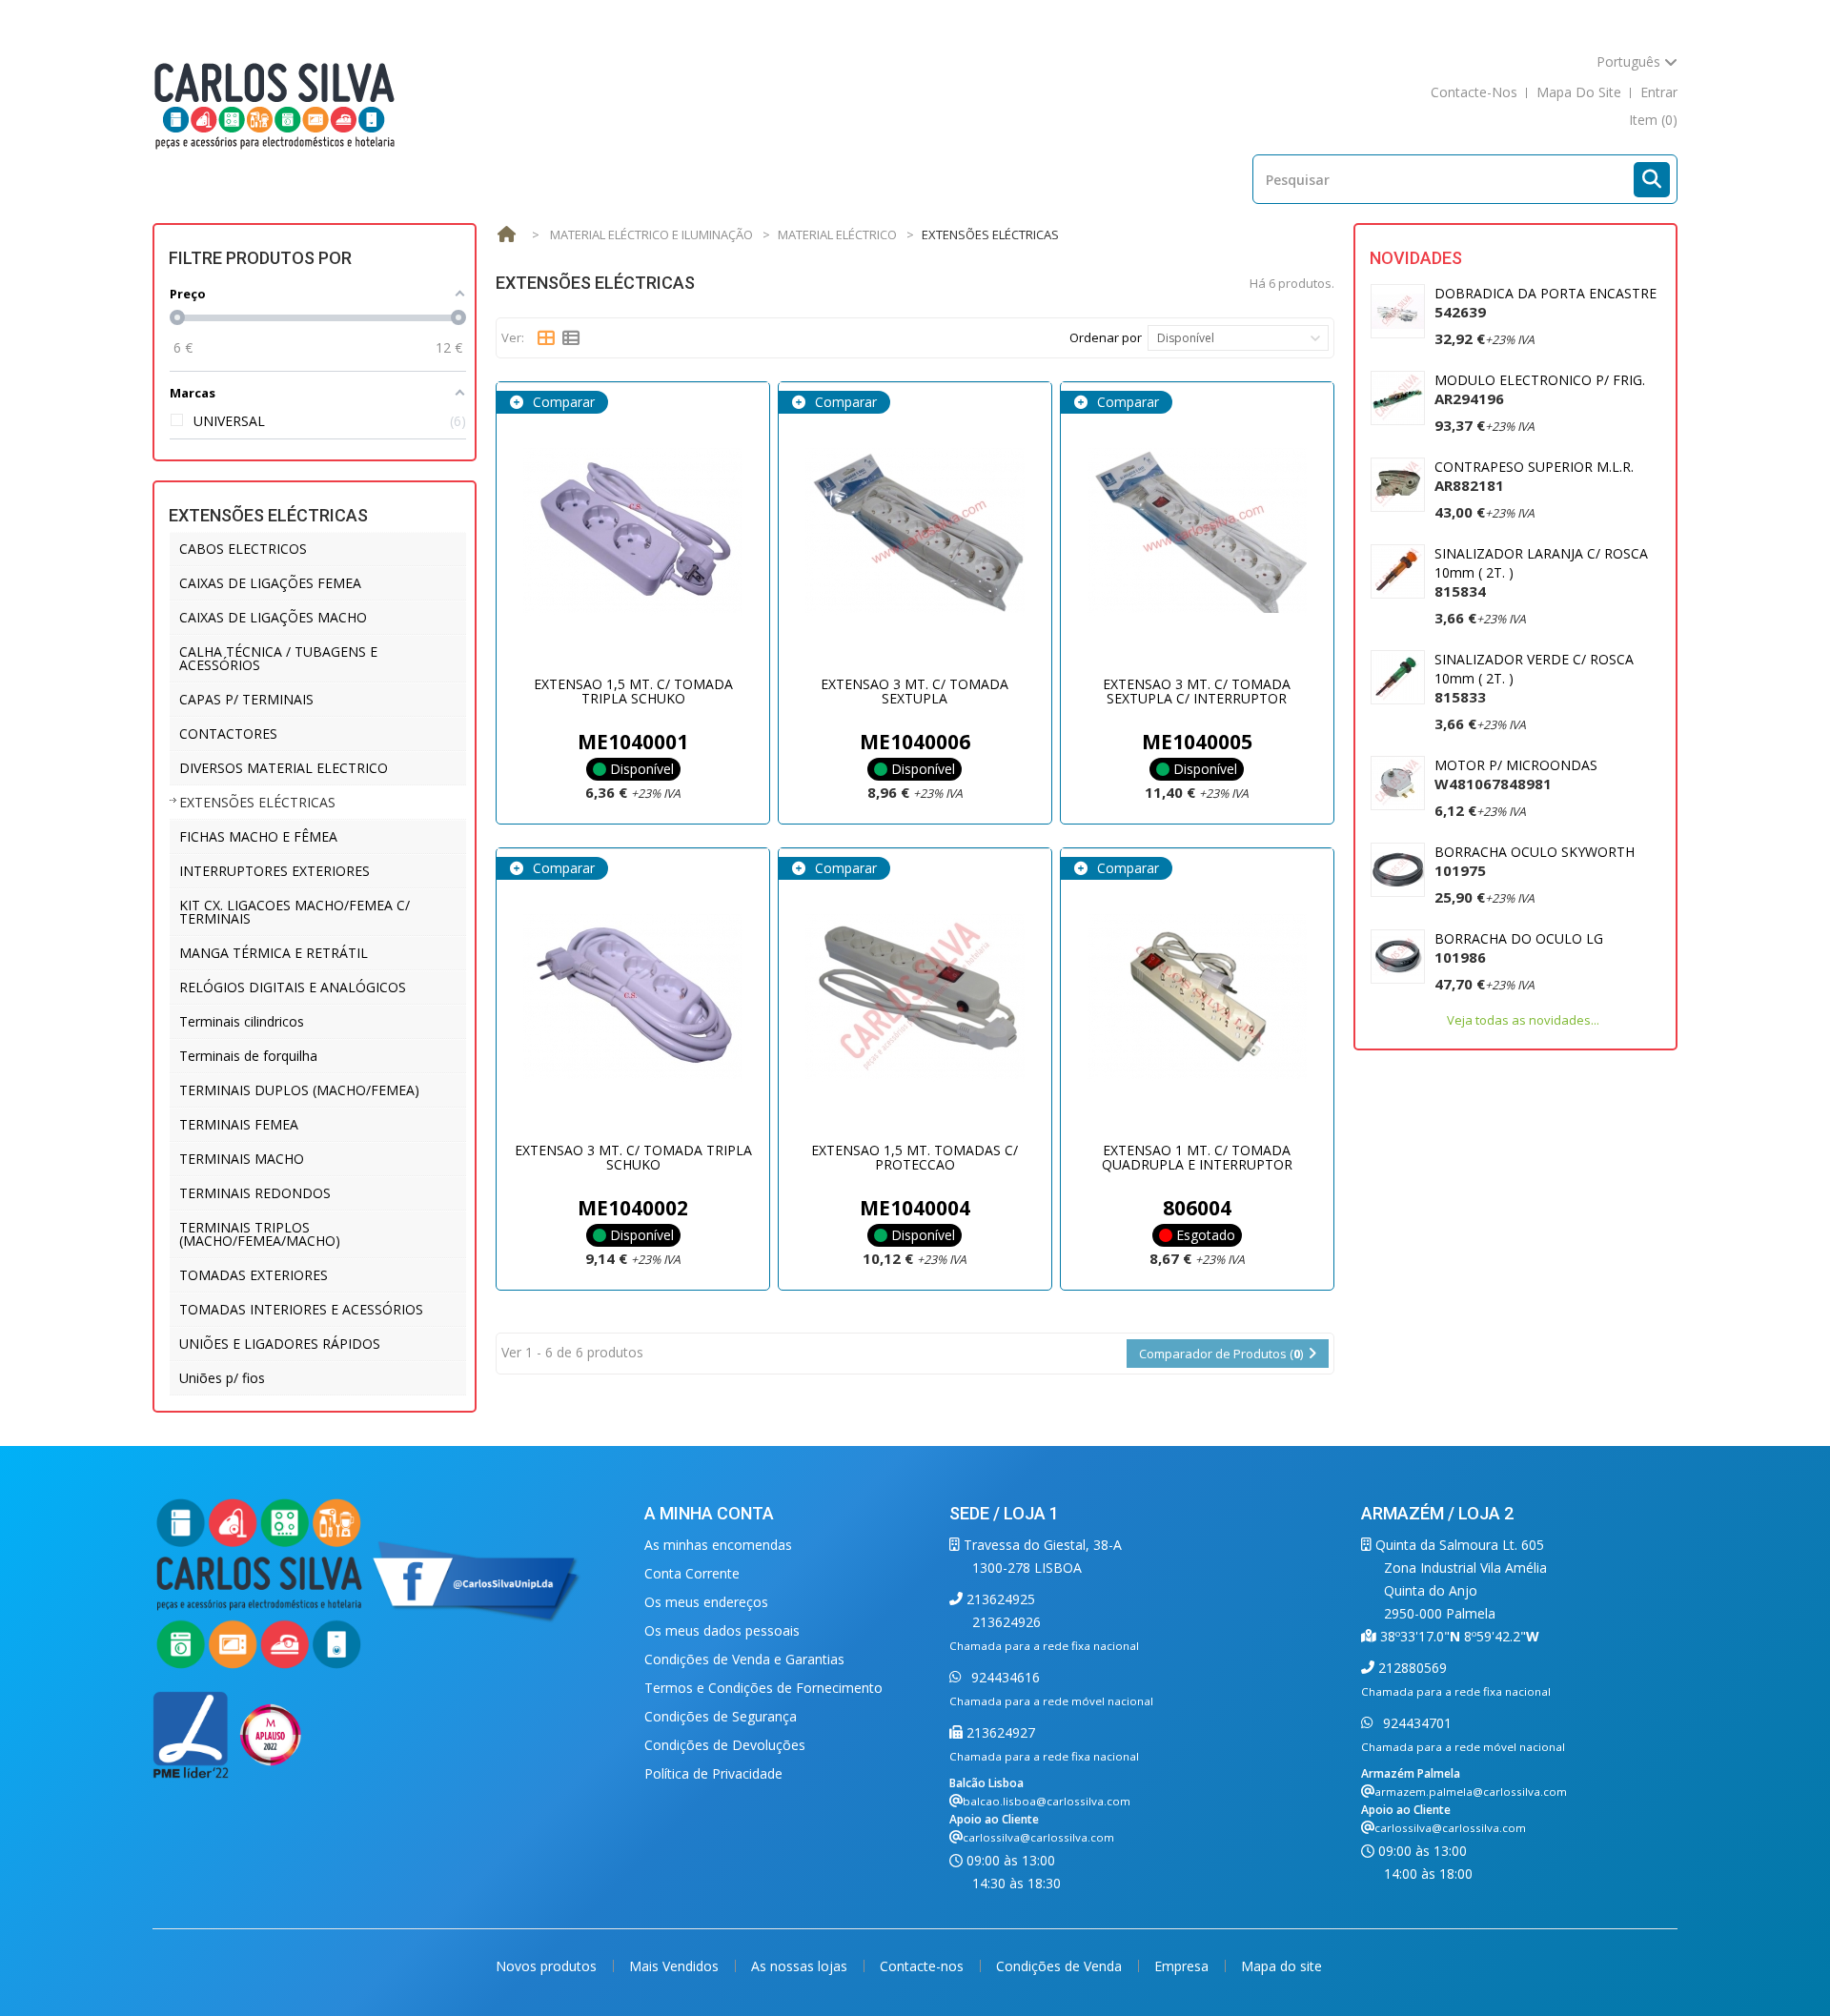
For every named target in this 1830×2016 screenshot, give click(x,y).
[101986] (1398, 957)
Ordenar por (1106, 337)
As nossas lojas (801, 1966)
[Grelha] (546, 338)
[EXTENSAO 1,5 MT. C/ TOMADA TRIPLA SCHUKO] (633, 531)
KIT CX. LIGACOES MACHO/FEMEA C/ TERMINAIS (295, 912)
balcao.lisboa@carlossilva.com (1047, 1801)
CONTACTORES (228, 733)
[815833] (1398, 677)
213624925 (999, 1599)
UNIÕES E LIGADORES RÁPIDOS (280, 1344)
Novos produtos (548, 1966)
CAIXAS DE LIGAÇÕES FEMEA (270, 583)
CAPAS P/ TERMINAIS (246, 699)
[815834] (1398, 571)
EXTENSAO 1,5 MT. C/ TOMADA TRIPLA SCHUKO (633, 691)
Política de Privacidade (713, 1773)
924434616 (1004, 1677)
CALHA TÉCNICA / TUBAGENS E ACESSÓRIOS (278, 658)
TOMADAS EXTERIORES (254, 1275)
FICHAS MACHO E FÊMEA (258, 836)
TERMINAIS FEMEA (239, 1124)
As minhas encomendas (718, 1545)
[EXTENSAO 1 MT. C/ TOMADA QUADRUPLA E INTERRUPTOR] (1197, 997)
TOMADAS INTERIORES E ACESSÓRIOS (301, 1309)
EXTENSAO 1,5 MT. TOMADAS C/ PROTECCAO (915, 1157)
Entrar (1659, 92)
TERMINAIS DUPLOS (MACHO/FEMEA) (299, 1090)
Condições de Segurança (721, 1716)
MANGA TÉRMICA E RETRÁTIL (274, 953)
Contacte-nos (924, 1966)
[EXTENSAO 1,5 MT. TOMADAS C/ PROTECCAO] (915, 997)
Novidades (1416, 258)
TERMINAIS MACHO (242, 1159)
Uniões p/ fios (222, 1378)
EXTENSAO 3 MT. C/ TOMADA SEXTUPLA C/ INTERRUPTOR (1197, 691)
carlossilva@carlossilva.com (1038, 1837)
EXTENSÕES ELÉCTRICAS (257, 802)
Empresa (1183, 1966)
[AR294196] (1398, 398)
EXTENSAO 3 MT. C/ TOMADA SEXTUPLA (915, 691)
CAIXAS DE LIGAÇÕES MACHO (273, 617)
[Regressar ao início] (506, 235)
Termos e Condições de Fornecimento (763, 1688)
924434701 (1415, 1723)
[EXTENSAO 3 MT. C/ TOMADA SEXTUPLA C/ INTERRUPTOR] (1197, 531)
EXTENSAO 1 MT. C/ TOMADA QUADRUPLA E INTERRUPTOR (1197, 1157)
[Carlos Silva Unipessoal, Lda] (275, 104)
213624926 (1006, 1622)
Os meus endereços (706, 1602)
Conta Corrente (692, 1573)
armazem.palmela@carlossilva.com (1471, 1792)
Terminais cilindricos (242, 1021)
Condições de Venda (1061, 1966)
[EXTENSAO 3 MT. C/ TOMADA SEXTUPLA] (915, 531)
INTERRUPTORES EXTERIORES (274, 871)
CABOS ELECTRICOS (243, 549)
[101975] (1398, 870)
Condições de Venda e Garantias (744, 1659)
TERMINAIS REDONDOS (255, 1193)
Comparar (562, 402)
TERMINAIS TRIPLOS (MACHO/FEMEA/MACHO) (260, 1234)
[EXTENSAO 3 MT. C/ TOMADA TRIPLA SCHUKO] (633, 997)
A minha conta (709, 1513)
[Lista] (571, 338)
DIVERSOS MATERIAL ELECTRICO (284, 768)
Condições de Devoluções (725, 1745)
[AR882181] (1398, 485)
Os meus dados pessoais (722, 1630)
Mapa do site (1281, 1966)
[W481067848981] (1398, 783)
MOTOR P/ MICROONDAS (1516, 774)
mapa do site (1579, 92)
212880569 (1411, 1668)
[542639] (1398, 311)
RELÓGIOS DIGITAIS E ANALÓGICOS (293, 987)
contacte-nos (1474, 92)
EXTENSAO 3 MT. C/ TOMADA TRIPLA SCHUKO (633, 1157)
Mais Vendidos (676, 1966)
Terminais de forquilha (248, 1056)
